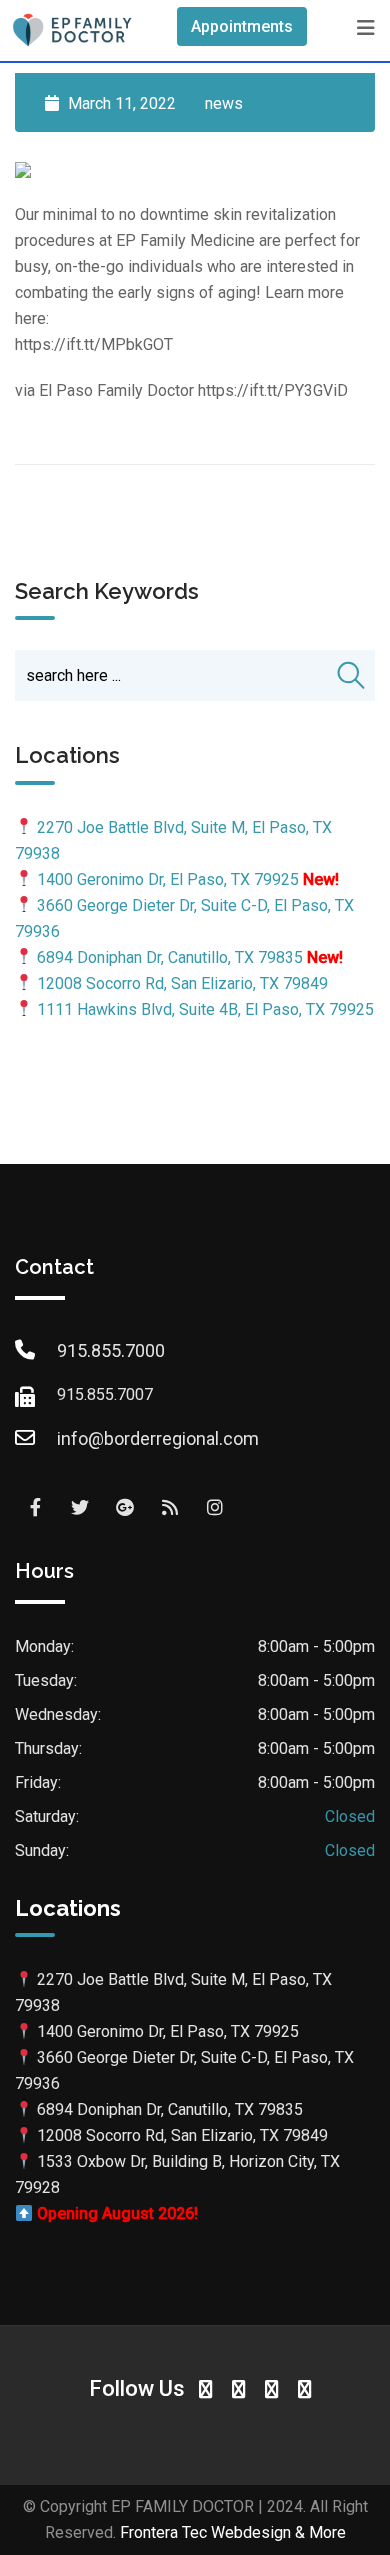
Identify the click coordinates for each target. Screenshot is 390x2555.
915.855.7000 (111, 1350)
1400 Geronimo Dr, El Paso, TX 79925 (168, 879)
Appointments (242, 26)
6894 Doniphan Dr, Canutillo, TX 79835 (170, 957)
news (224, 103)
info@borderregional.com (158, 1438)
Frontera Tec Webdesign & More (233, 2532)
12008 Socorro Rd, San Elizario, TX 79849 (182, 983)
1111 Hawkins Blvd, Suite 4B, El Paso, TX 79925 (205, 1009)
